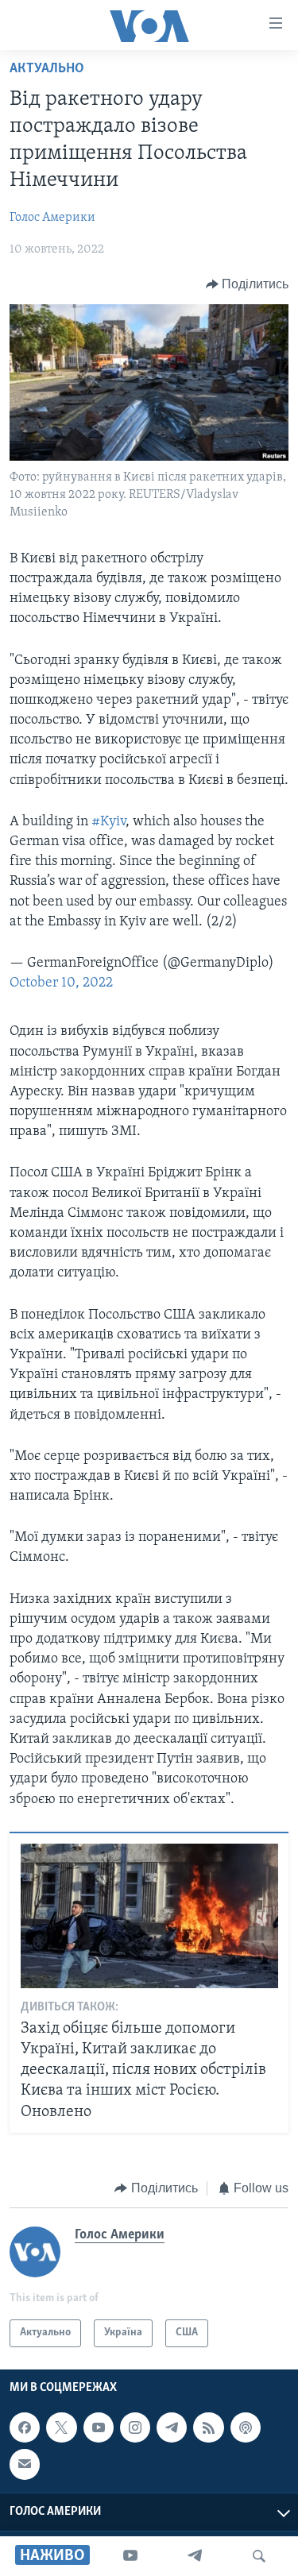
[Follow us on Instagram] (135, 2427)
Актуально (47, 69)
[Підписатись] (25, 2464)
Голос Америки (52, 218)
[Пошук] (259, 2556)
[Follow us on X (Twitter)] (61, 2427)
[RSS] (208, 2427)
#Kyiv (108, 822)
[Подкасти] (246, 2427)
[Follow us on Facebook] (25, 2427)
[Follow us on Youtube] (99, 2427)
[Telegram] (195, 2556)
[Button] (248, 284)
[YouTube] (130, 2556)
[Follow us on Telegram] (172, 2427)
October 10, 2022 (61, 983)
